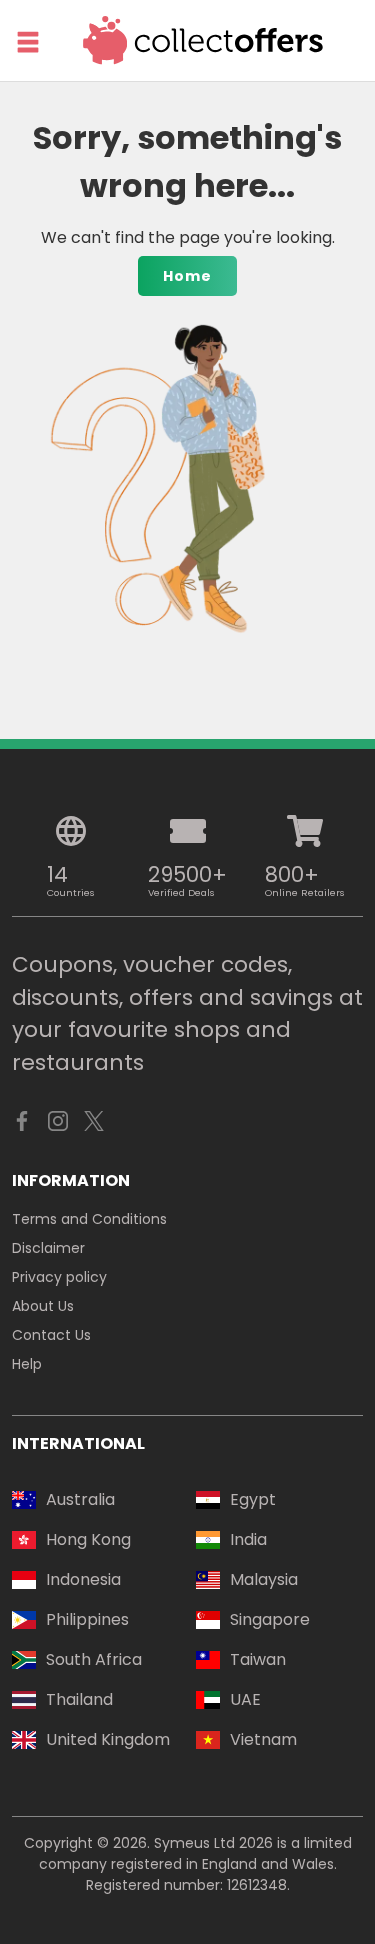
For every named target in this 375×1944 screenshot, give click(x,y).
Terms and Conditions (89, 1219)
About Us (43, 1306)
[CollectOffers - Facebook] (22, 1126)
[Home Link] (203, 40)
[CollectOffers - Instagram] (58, 1126)
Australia (80, 1499)
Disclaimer (48, 1248)
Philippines (87, 1619)
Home (187, 276)
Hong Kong (88, 1539)
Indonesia (83, 1579)
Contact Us (51, 1335)
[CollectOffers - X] (94, 1126)
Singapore (270, 1619)
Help (27, 1364)
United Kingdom (108, 1739)
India (248, 1539)
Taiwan (258, 1659)
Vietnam (263, 1739)
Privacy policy (59, 1277)
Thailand (79, 1699)
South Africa (94, 1659)
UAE (245, 1699)
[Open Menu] (28, 42)
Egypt (253, 1499)
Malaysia (264, 1579)
